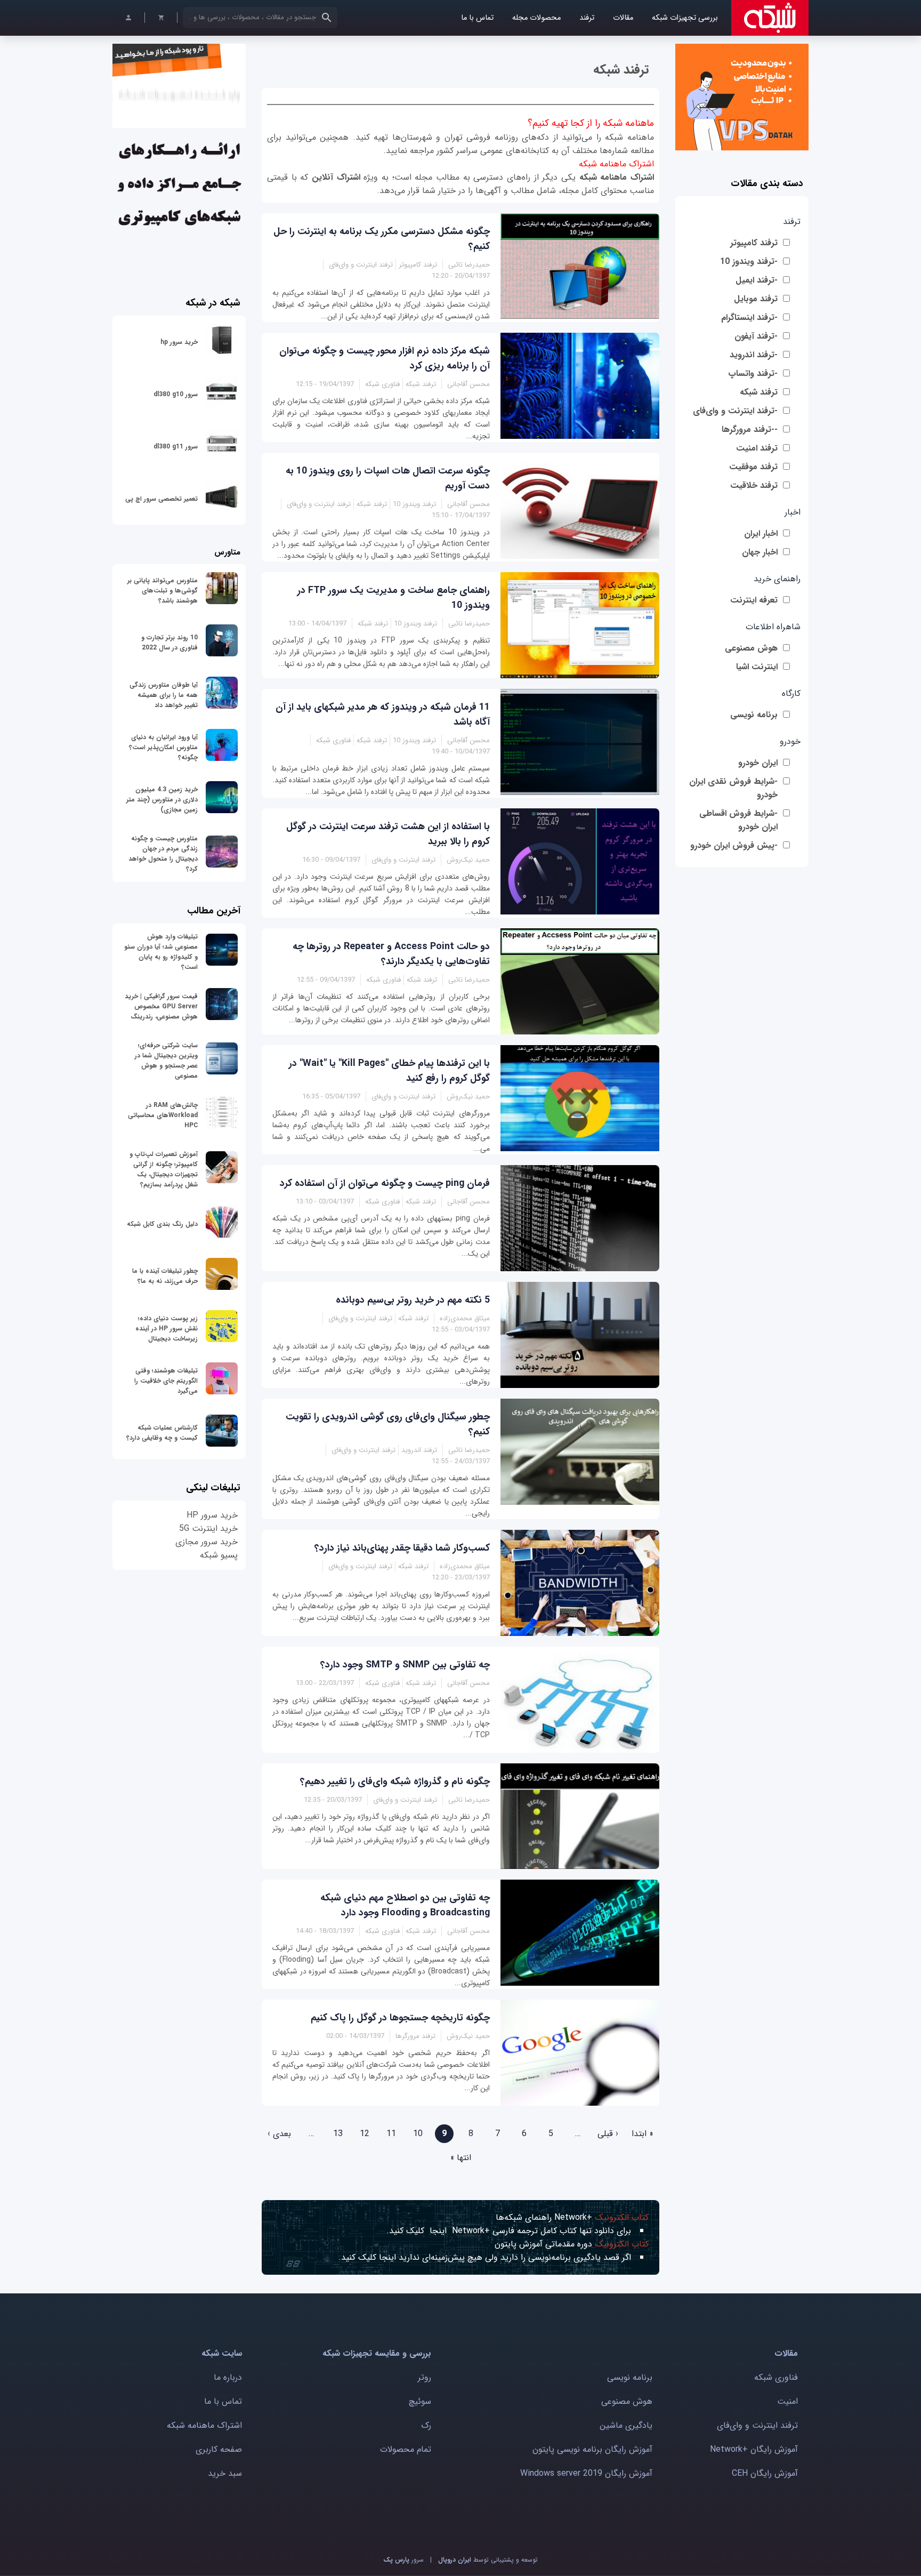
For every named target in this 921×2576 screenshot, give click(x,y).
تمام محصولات (406, 2449)
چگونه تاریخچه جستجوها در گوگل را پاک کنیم (400, 2018)
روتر (425, 2377)
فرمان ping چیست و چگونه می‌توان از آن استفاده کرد (385, 1183)
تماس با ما (477, 18)
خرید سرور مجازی (207, 1542)
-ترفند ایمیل (757, 280)
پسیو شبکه (219, 1555)
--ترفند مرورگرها (750, 430)
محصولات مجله (536, 18)
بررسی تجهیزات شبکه (685, 18)
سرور (403, 2560)
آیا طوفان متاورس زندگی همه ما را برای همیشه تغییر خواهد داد (164, 695)
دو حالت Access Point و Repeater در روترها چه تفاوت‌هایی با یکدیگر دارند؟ (391, 954)
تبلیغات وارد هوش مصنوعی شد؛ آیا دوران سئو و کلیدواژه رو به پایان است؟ (161, 952)
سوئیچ (420, 2401)
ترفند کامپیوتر (754, 243)
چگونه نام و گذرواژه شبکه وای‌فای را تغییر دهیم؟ (395, 1781)
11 (391, 2134)
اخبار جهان (760, 552)
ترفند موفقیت (753, 467)
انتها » (461, 2158)
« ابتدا (643, 2134)
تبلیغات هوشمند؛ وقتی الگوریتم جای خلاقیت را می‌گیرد (166, 1381)
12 (365, 2134)
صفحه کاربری (219, 2449)
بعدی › (279, 2134)
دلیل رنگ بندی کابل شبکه (162, 1224)
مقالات (623, 18)
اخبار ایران (761, 533)
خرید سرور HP (212, 1515)
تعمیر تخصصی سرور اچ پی (161, 499)
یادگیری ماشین (626, 2425)
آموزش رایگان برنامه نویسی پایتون (592, 2449)
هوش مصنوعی (751, 648)
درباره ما (228, 2377)
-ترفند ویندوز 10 (749, 262)
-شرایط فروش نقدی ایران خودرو (733, 788)
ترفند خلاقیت (754, 485)
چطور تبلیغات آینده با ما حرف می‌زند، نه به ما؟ (165, 1276)
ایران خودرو (758, 763)
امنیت (787, 2401)
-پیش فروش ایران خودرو (734, 845)
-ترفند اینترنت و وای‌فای (735, 411)
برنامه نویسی (754, 715)
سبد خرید (225, 2473)
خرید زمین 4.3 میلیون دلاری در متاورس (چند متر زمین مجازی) (162, 800)
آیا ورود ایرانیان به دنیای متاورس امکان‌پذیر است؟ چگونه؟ (163, 747)
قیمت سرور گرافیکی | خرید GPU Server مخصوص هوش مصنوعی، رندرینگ (161, 1006)
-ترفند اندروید (754, 355)
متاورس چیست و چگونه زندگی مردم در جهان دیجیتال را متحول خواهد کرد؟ (163, 854)
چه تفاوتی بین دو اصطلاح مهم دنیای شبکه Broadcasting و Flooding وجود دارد (405, 1905)
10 (418, 2134)
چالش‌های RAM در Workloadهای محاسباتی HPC (163, 1115)
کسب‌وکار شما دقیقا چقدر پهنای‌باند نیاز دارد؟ (402, 1548)
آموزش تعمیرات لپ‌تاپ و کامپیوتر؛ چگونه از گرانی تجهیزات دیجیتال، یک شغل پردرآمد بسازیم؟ (164, 1169)
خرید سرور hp (179, 342)
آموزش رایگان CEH (765, 2473)
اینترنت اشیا (757, 667)
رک (426, 2425)
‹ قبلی (608, 2134)
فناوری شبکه (776, 2377)
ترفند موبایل (756, 299)
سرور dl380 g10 (176, 394)
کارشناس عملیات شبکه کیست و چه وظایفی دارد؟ (162, 1433)
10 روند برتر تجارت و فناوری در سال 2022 (169, 643)
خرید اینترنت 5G (208, 1528)
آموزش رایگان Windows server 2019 (586, 2473)
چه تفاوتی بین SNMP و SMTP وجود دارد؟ (405, 1665)
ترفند (587, 18)
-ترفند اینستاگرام (749, 318)
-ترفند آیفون (756, 336)
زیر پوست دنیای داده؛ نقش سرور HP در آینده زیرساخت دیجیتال (167, 1329)
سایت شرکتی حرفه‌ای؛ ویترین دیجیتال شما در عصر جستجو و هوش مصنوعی (166, 1061)
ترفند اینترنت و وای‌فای (757, 2425)
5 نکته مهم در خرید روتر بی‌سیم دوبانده (413, 1300)
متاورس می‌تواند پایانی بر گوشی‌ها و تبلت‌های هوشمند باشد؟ (163, 591)
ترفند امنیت (757, 448)
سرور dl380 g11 (176, 447)
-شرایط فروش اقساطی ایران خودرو (738, 820)
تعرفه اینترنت (754, 600)
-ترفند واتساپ (753, 374)
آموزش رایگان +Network (754, 2449)
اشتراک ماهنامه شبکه (617, 177)
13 (338, 2134)
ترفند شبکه (759, 392)
